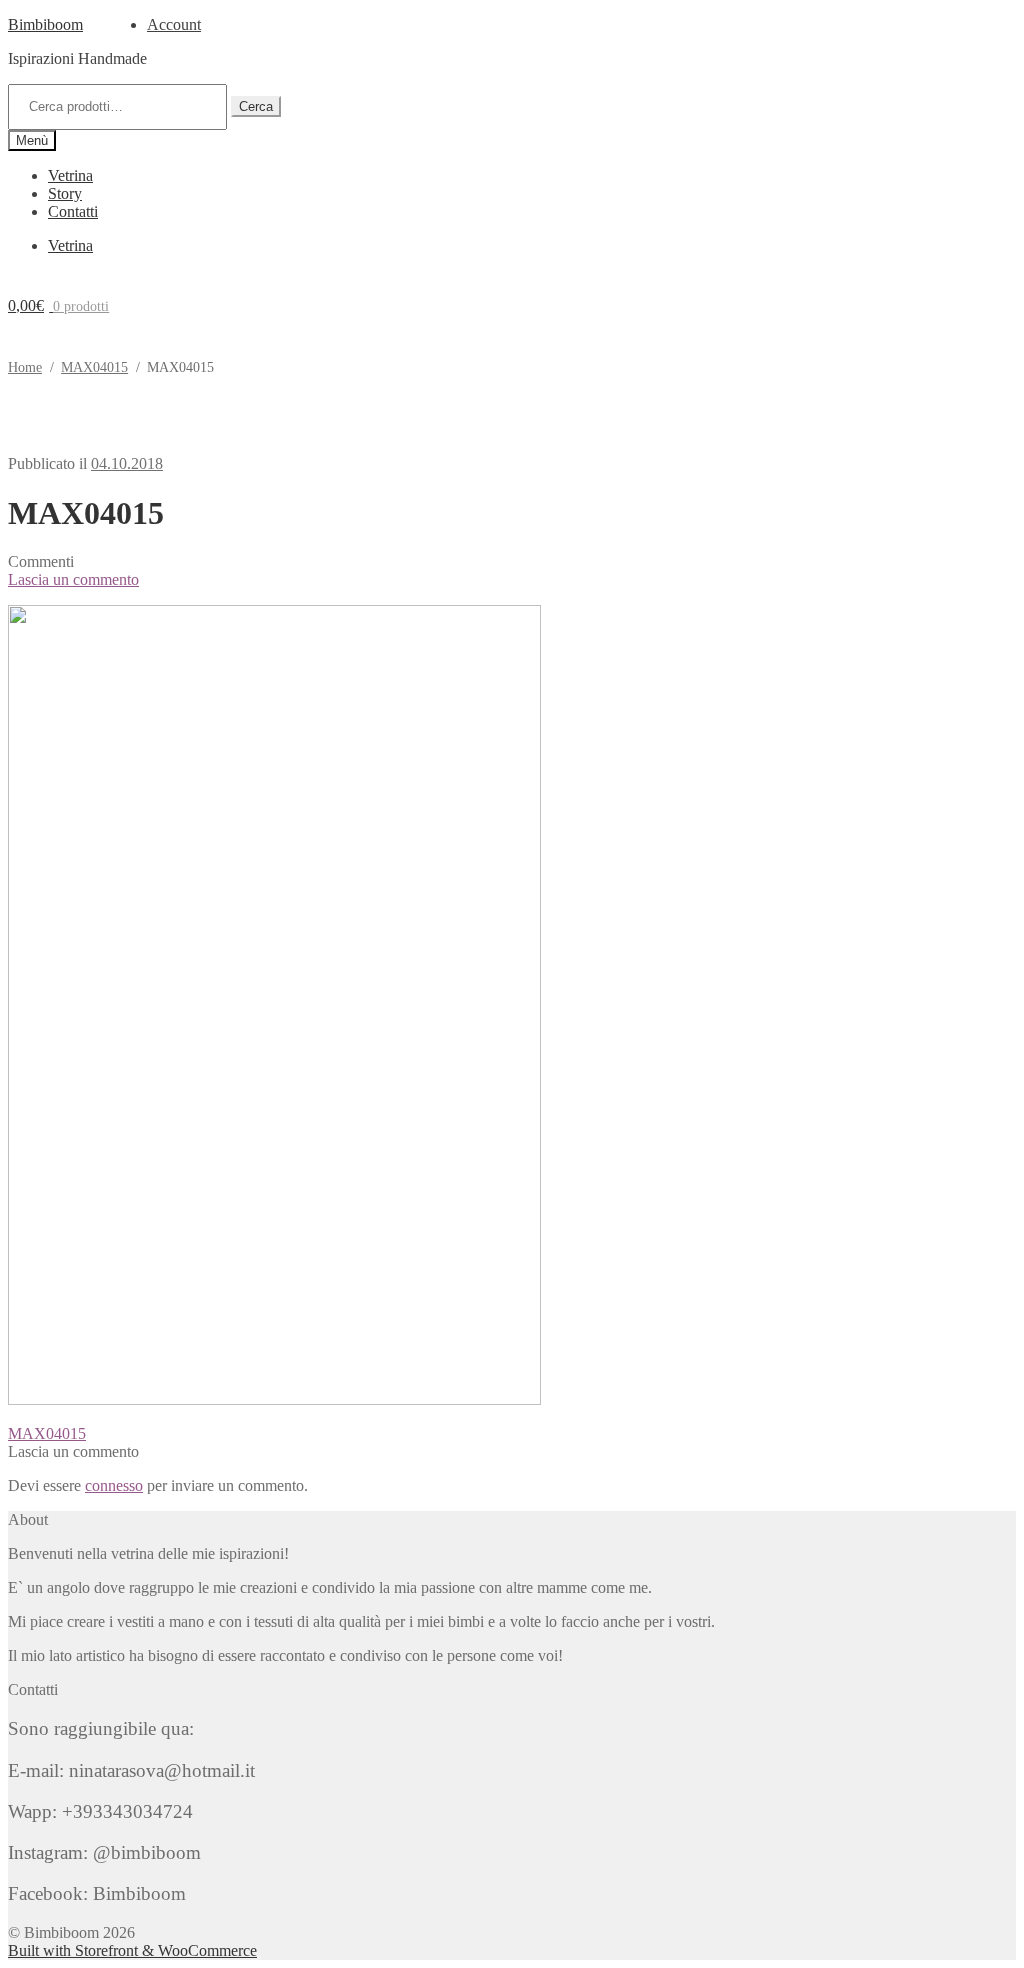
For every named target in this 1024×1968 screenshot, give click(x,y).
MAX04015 (94, 367)
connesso (114, 1485)
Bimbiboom (45, 24)
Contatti (73, 211)
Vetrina (70, 175)
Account (174, 24)
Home (25, 367)
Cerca (256, 106)
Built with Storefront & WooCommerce (132, 1950)
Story (65, 193)
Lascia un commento (73, 579)
